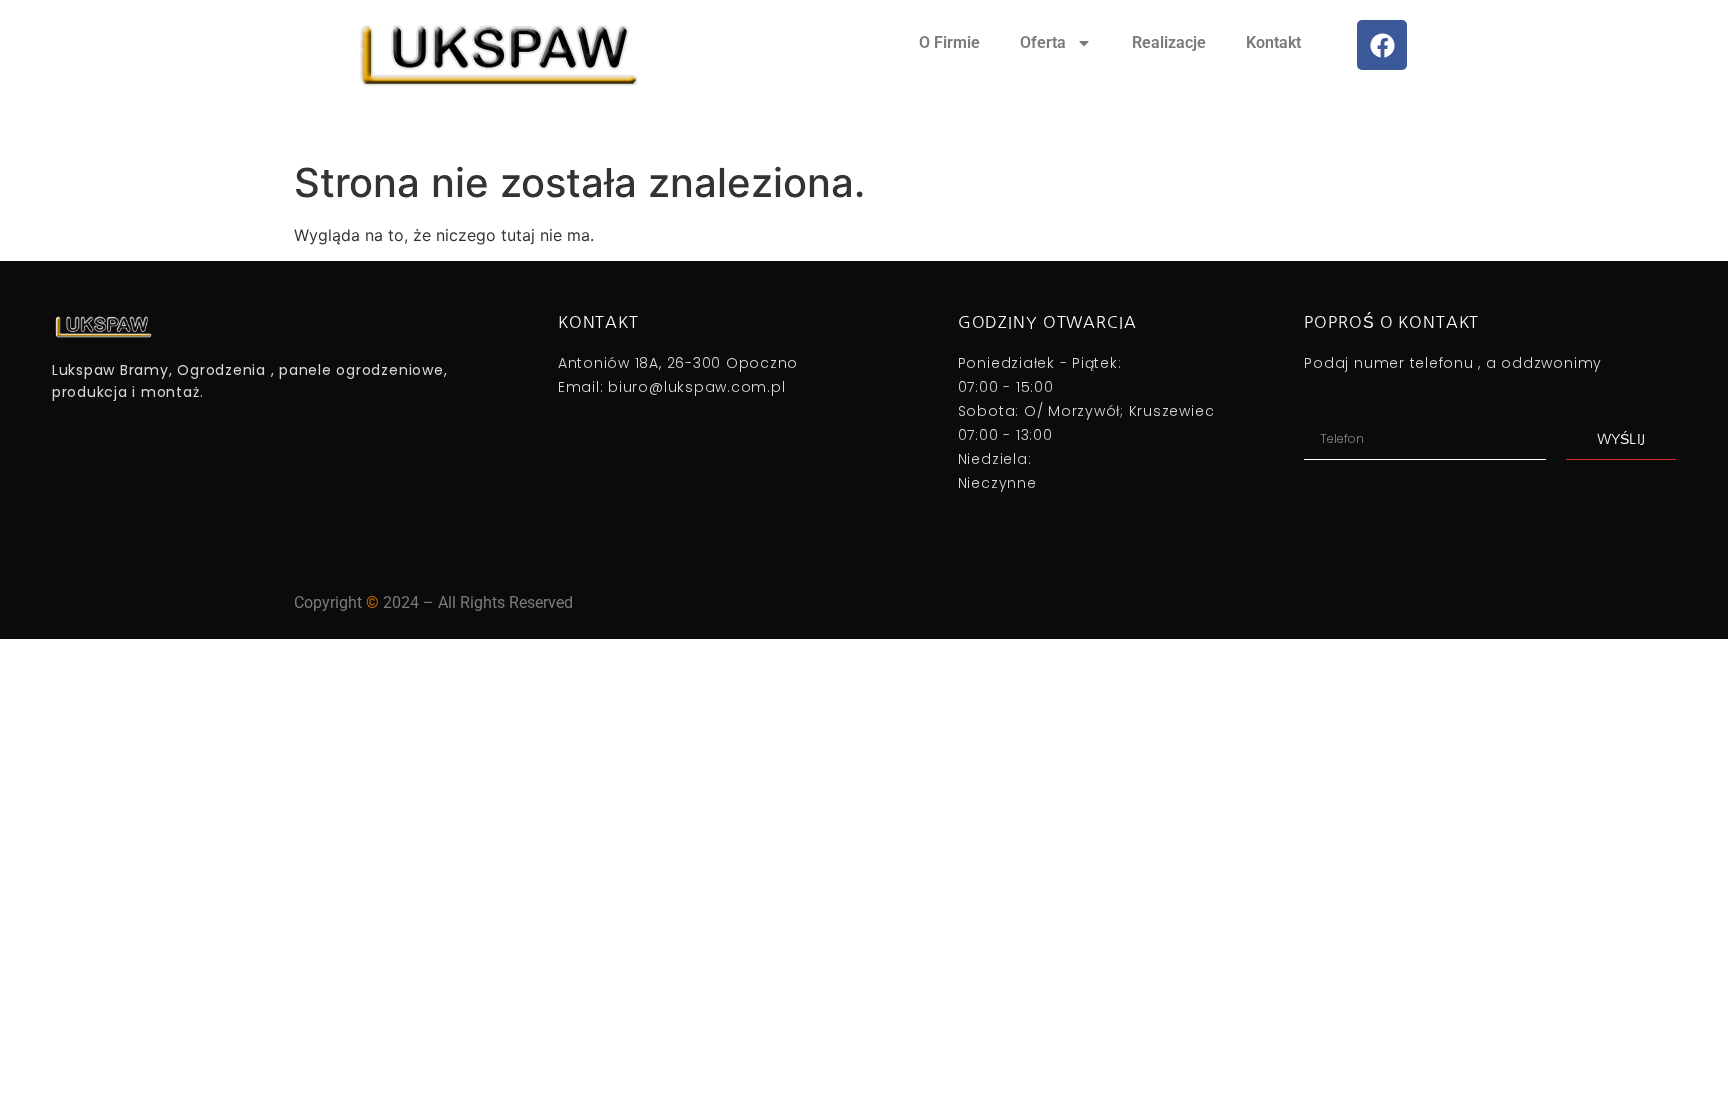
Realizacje (1169, 42)
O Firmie (949, 42)
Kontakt (1273, 42)
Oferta (1043, 42)
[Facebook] (1382, 45)
